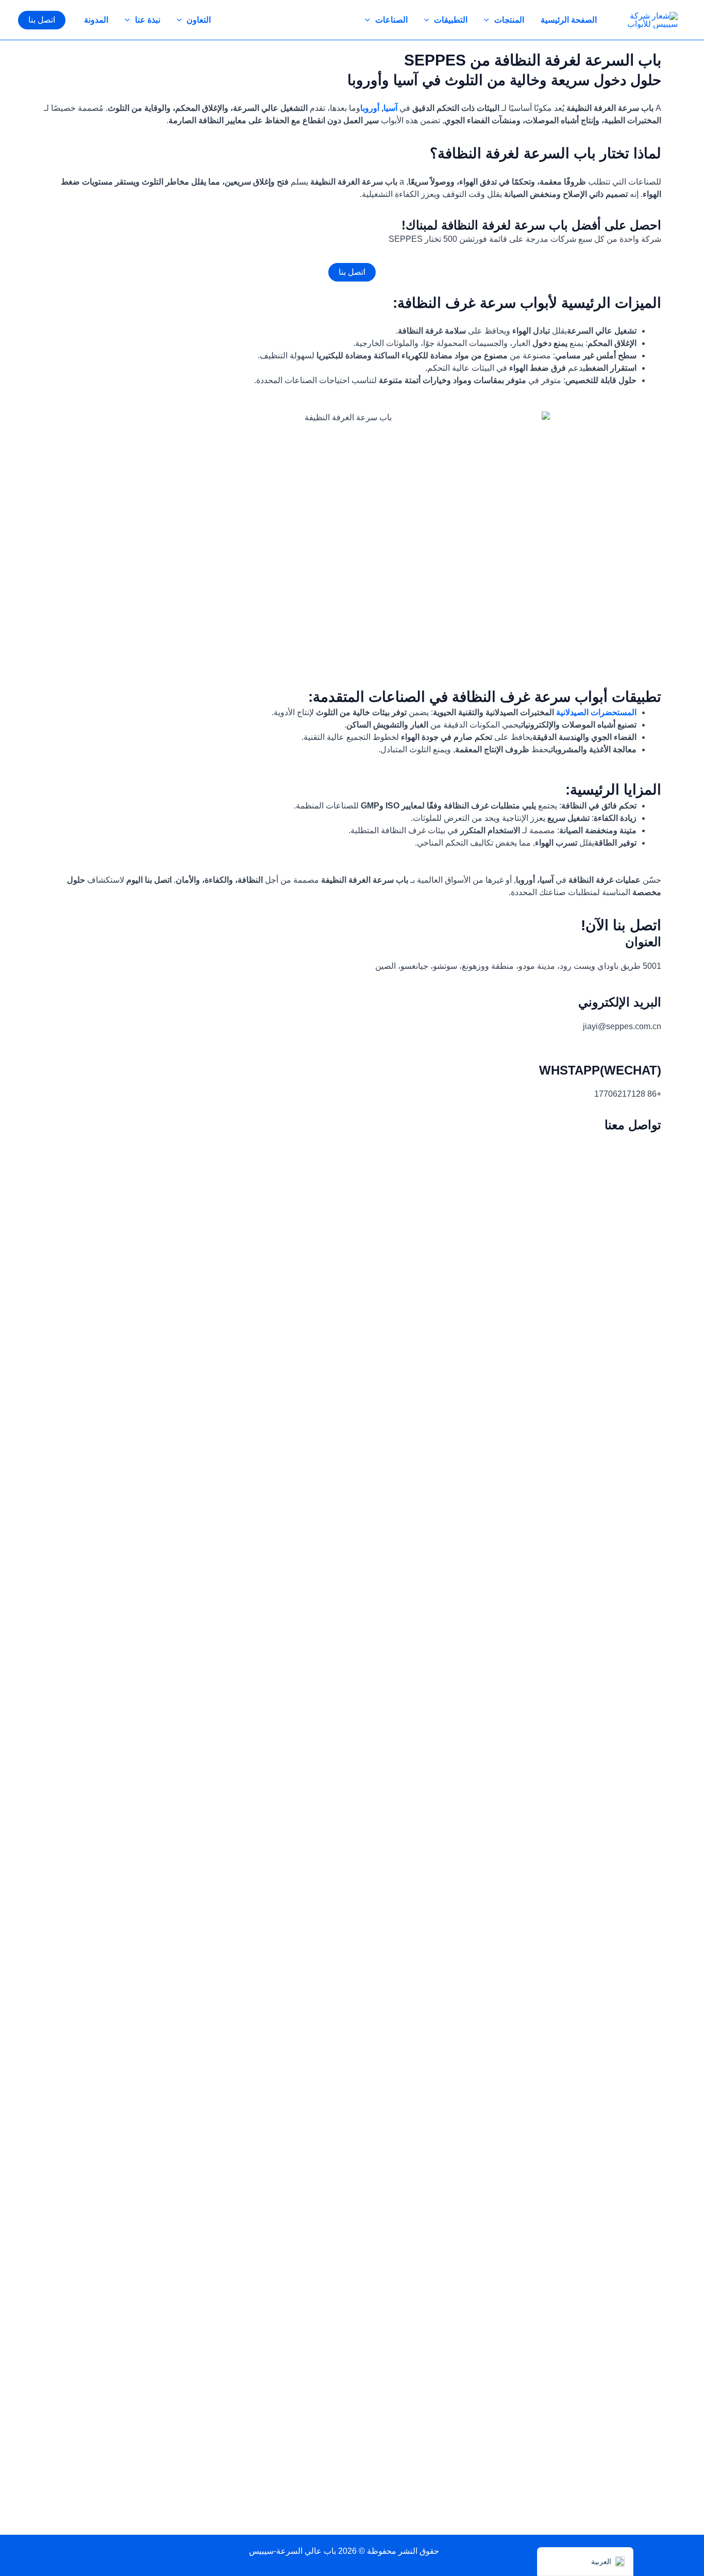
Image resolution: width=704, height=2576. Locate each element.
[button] (42, 20)
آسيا (390, 108)
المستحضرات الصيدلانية (596, 712)
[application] (489, 20)
